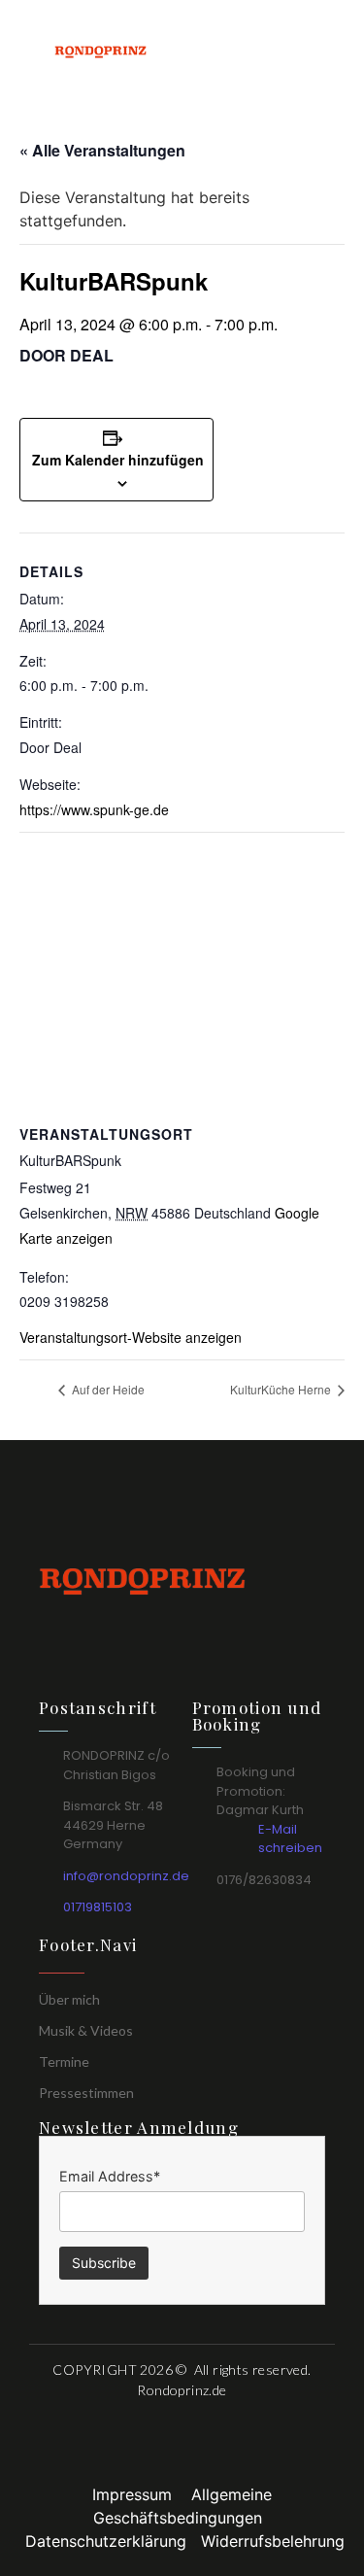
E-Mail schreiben (290, 1839)
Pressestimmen (86, 2093)
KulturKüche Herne (282, 1389)
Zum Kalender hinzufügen (118, 460)
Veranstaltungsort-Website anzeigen (131, 1337)
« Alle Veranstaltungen (102, 150)
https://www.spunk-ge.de (94, 809)
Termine (64, 2061)
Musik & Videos (86, 2030)
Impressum (142, 2494)
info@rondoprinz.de (126, 1876)
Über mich (69, 1999)
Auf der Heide (107, 1389)
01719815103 (98, 1907)
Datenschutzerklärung (113, 2541)
